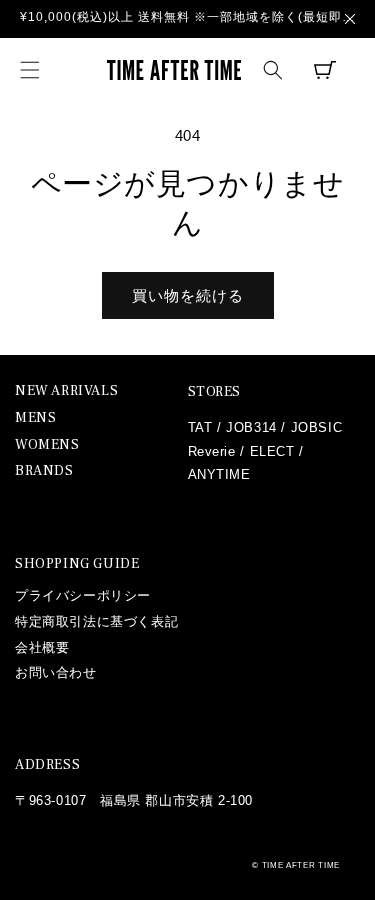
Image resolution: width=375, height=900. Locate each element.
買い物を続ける (188, 295)
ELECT (272, 451)
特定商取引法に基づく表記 (96, 621)
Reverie (212, 451)
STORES (215, 392)
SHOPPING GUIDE (77, 564)
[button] (30, 70)
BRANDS (44, 471)
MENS (35, 418)
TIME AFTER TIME (301, 865)
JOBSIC (317, 427)
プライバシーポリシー (83, 595)
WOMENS (47, 445)
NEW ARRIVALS (66, 391)
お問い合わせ (56, 672)
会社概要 (42, 647)
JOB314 (251, 427)
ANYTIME (219, 474)
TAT (200, 427)
